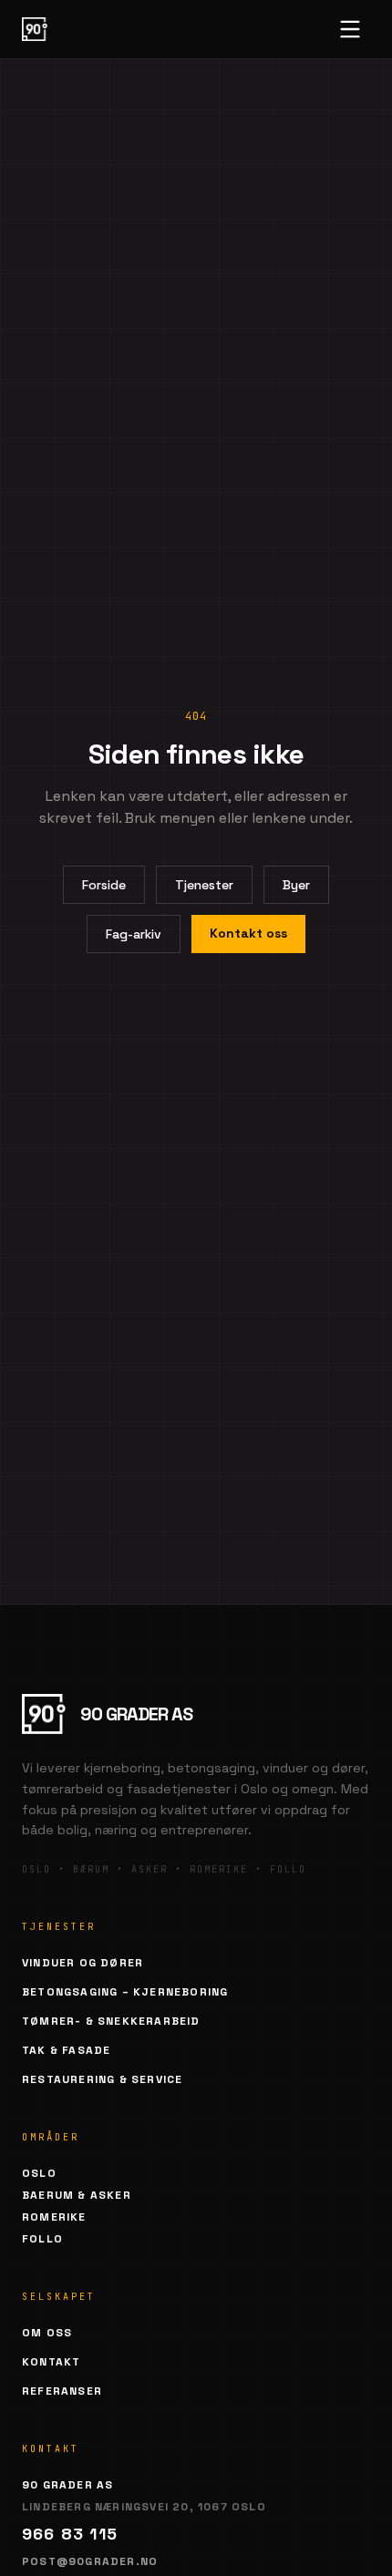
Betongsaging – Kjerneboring (125, 1992)
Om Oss (47, 2333)
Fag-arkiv (134, 934)
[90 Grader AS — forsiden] (35, 29)
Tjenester (204, 885)
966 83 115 (70, 2534)
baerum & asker (77, 2195)
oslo (39, 2173)
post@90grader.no (90, 2561)
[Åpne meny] (350, 29)
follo (42, 2239)
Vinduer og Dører (83, 1963)
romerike (54, 2217)
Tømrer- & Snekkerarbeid (111, 2021)
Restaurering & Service (102, 2079)
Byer (296, 885)
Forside (104, 885)
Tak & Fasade (66, 2050)
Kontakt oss (248, 933)
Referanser (62, 2391)
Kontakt (51, 2362)
